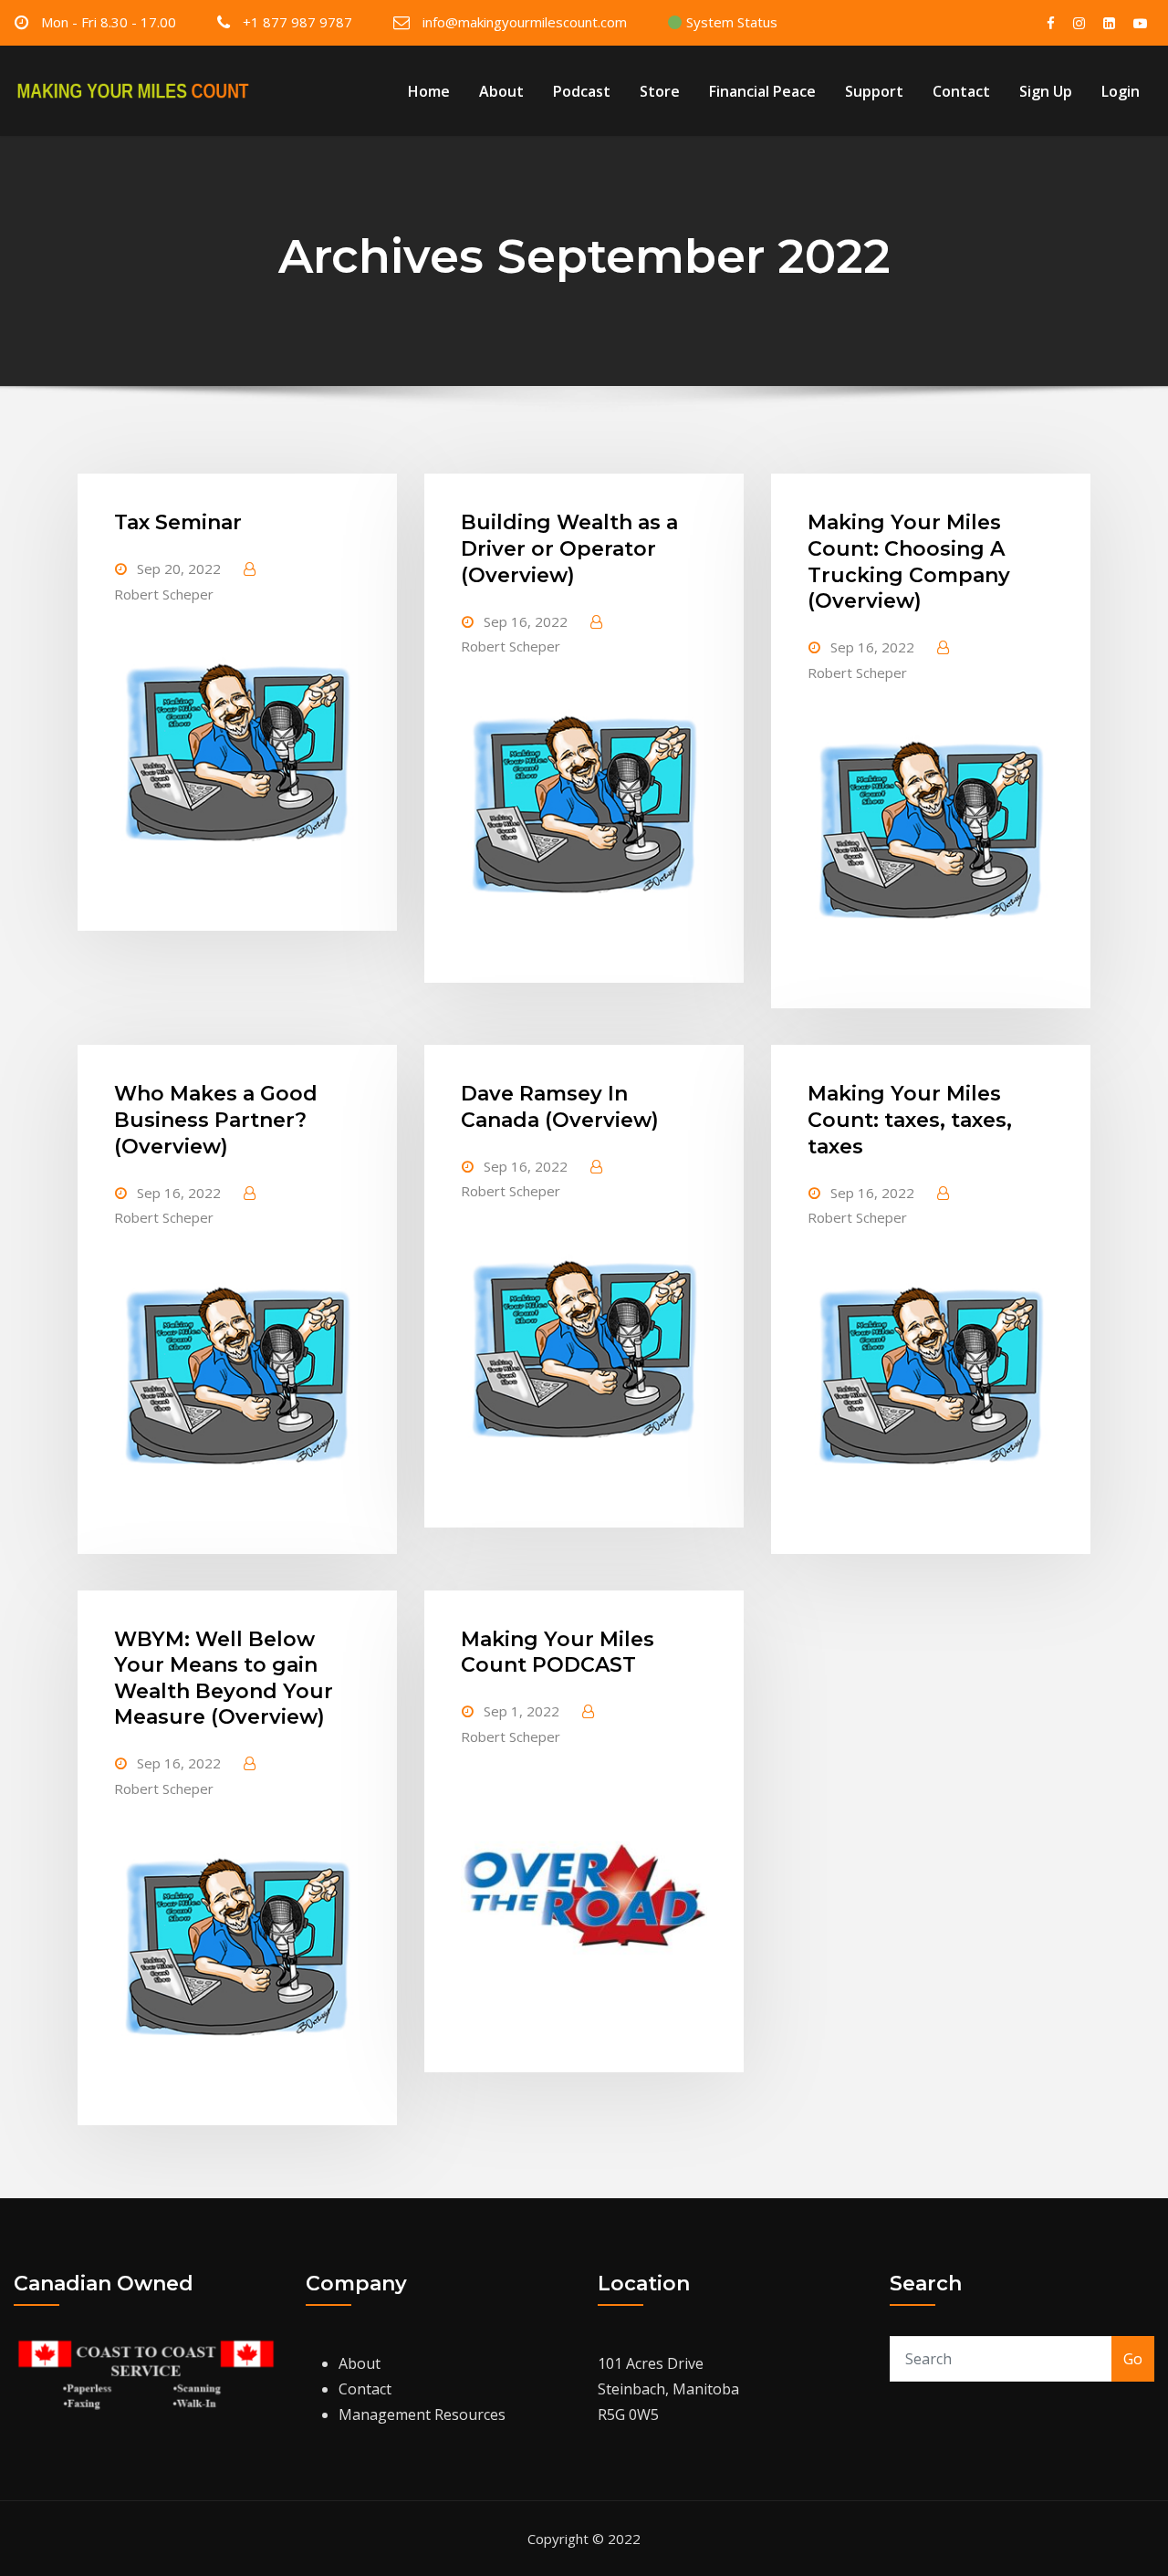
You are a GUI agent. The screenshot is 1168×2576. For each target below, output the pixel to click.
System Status (730, 22)
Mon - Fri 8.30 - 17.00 (109, 22)
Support (874, 91)
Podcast (582, 91)
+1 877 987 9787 (297, 22)
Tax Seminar (178, 522)
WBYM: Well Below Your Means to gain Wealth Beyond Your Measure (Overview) (224, 1679)
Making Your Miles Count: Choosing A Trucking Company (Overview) (909, 562)
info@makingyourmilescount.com (525, 22)
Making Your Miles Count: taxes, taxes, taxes (910, 1120)
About (501, 91)
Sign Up (1046, 91)
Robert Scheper (164, 594)
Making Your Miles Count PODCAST (558, 1653)
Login (1121, 91)
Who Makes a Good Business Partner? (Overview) (216, 1120)
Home (429, 91)
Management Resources (422, 2414)
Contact (961, 91)
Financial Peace (762, 91)
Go (1133, 2359)
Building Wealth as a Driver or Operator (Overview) (569, 548)
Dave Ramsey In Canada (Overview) (560, 1107)
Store (660, 91)
